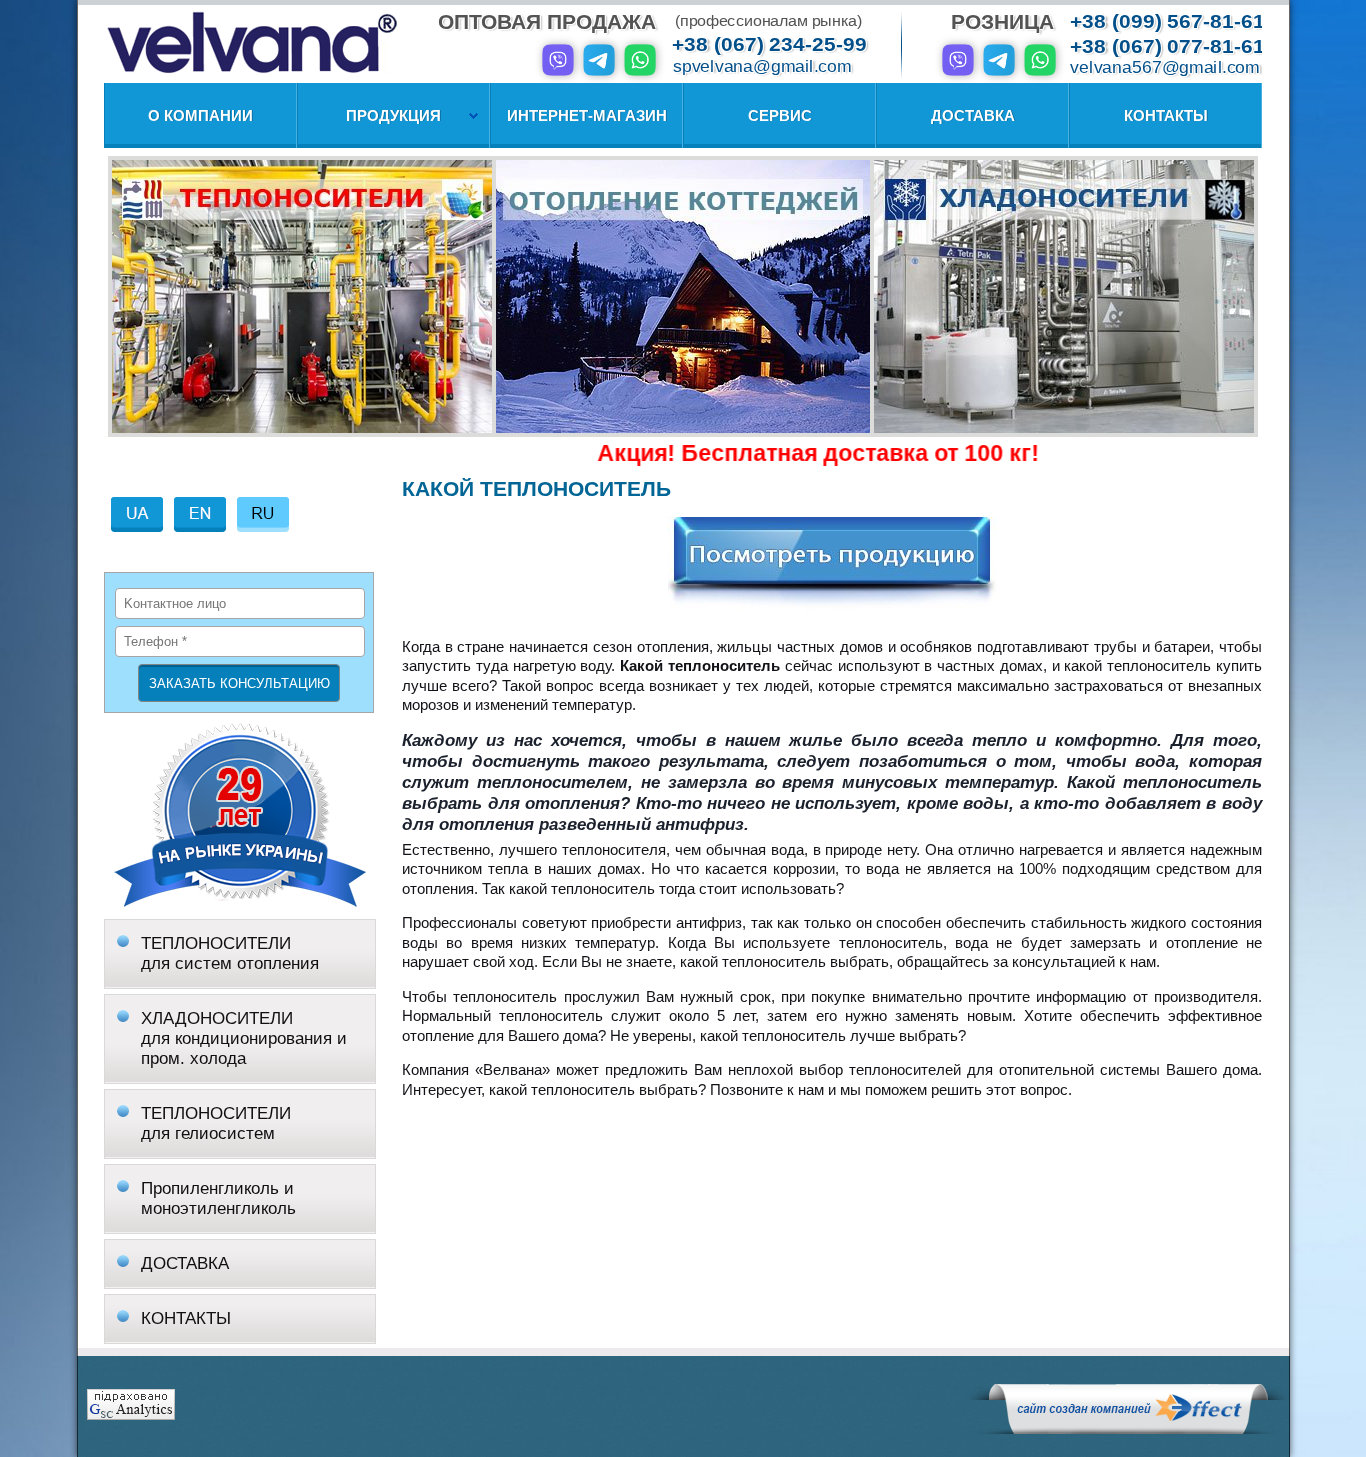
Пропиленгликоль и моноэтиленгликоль (218, 1198)
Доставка (973, 115)
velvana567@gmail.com (1165, 67)
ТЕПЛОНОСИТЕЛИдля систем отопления (230, 953)
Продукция (393, 115)
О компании (200, 115)
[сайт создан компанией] (1128, 1429)
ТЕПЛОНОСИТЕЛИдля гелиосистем (216, 1123)
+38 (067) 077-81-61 (1167, 46)
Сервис (780, 115)
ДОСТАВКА (185, 1263)
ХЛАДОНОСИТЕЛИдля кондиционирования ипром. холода (244, 1038)
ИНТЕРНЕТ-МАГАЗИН (587, 115)
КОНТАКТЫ (186, 1318)
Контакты (1166, 115)
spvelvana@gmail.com (762, 66)
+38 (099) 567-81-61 (1167, 21)
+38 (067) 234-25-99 (769, 44)
